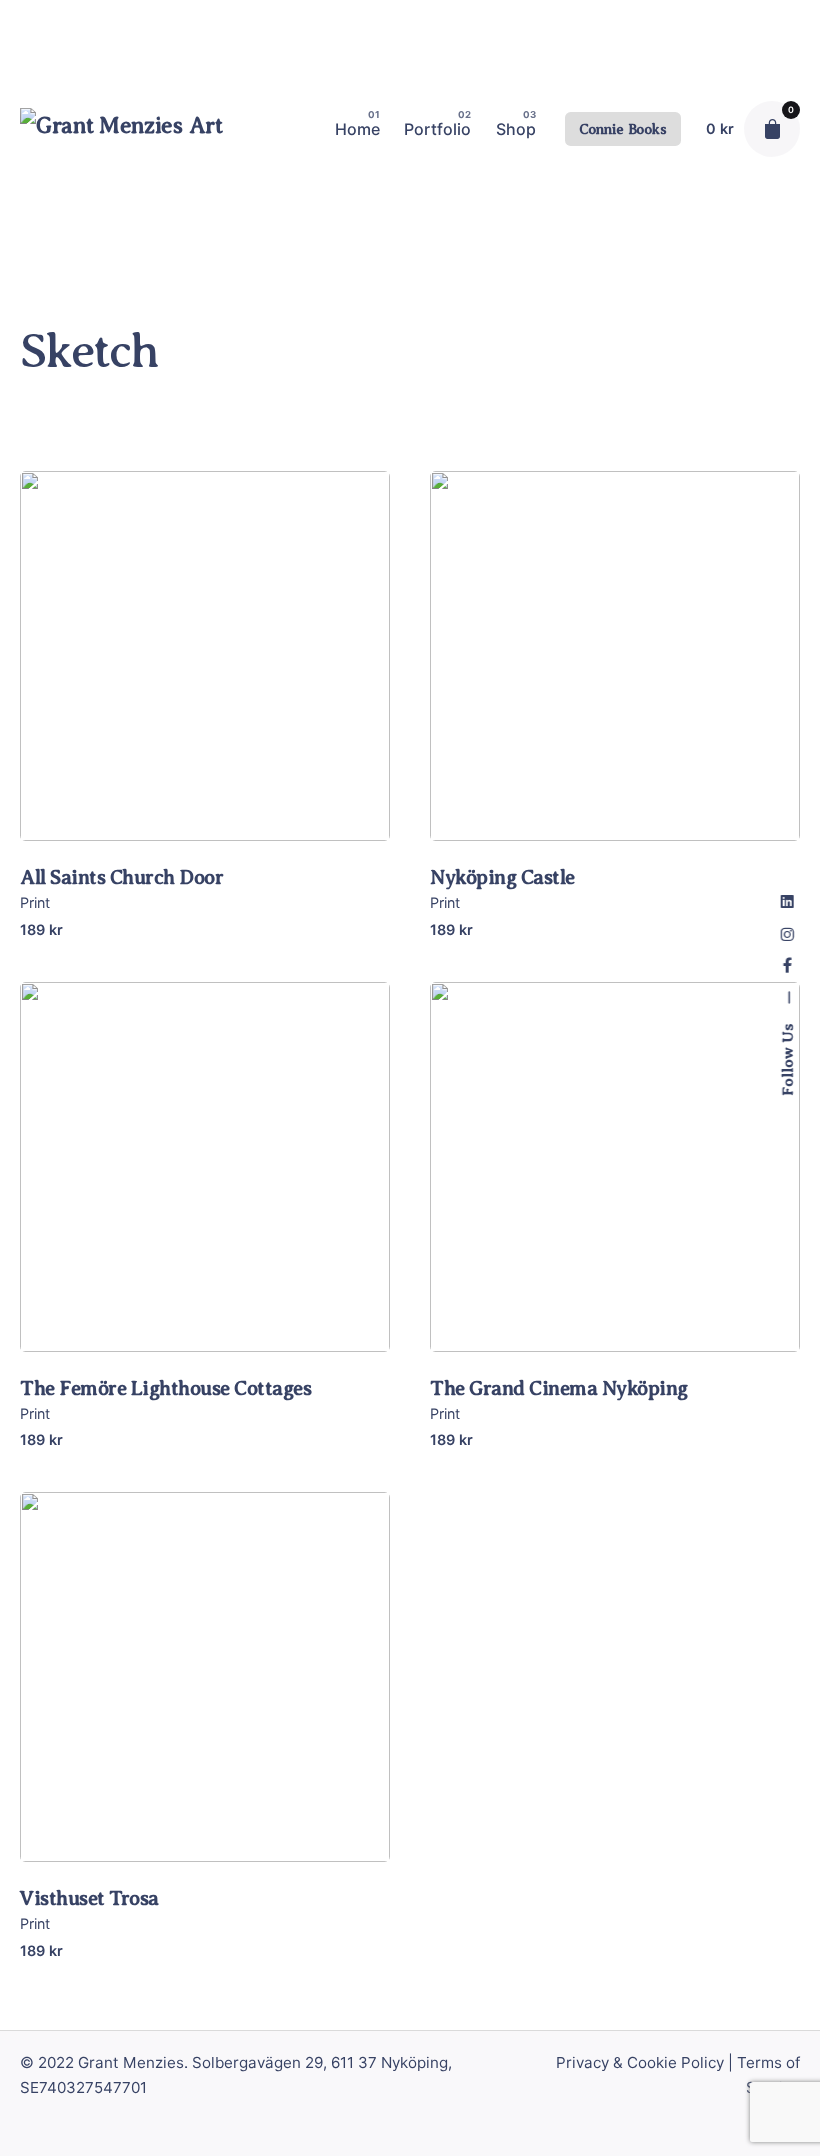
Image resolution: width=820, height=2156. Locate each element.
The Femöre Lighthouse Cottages (165, 1388)
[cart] (772, 129)
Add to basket (205, 808)
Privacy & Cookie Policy (640, 2062)
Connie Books (623, 129)
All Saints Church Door (121, 877)
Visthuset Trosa (89, 1898)
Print (35, 902)
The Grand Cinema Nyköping (559, 1388)
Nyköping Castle (502, 877)
